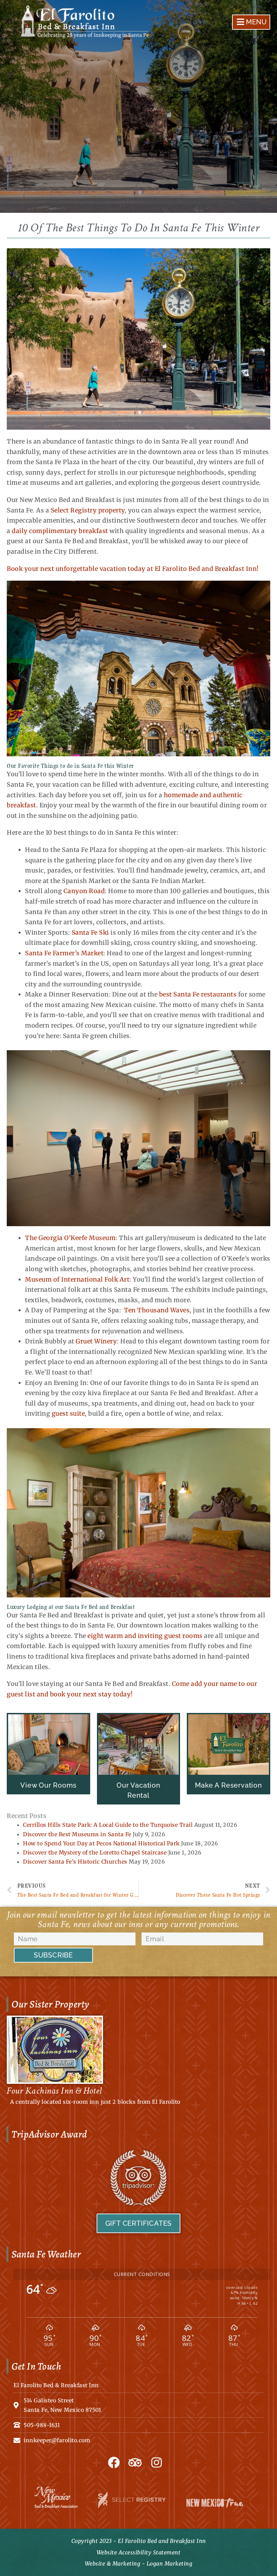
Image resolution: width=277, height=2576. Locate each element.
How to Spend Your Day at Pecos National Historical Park (101, 1843)
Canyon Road (84, 891)
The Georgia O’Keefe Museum (70, 1238)
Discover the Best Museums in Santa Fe (77, 1834)
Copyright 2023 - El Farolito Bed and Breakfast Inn (139, 2541)
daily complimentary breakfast (60, 531)
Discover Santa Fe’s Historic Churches (75, 1862)
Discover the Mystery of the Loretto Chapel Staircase (95, 1852)
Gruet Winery (96, 1341)
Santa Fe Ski (90, 932)
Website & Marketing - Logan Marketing (139, 2564)
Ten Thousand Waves (157, 1310)
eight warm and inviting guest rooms (145, 1636)
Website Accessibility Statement (139, 2552)
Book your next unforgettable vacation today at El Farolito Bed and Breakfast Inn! (133, 569)
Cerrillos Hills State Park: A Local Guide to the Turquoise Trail (108, 1825)
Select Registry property (88, 510)
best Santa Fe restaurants (198, 994)
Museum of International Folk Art (77, 1279)
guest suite (68, 1413)
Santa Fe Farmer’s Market (64, 953)
